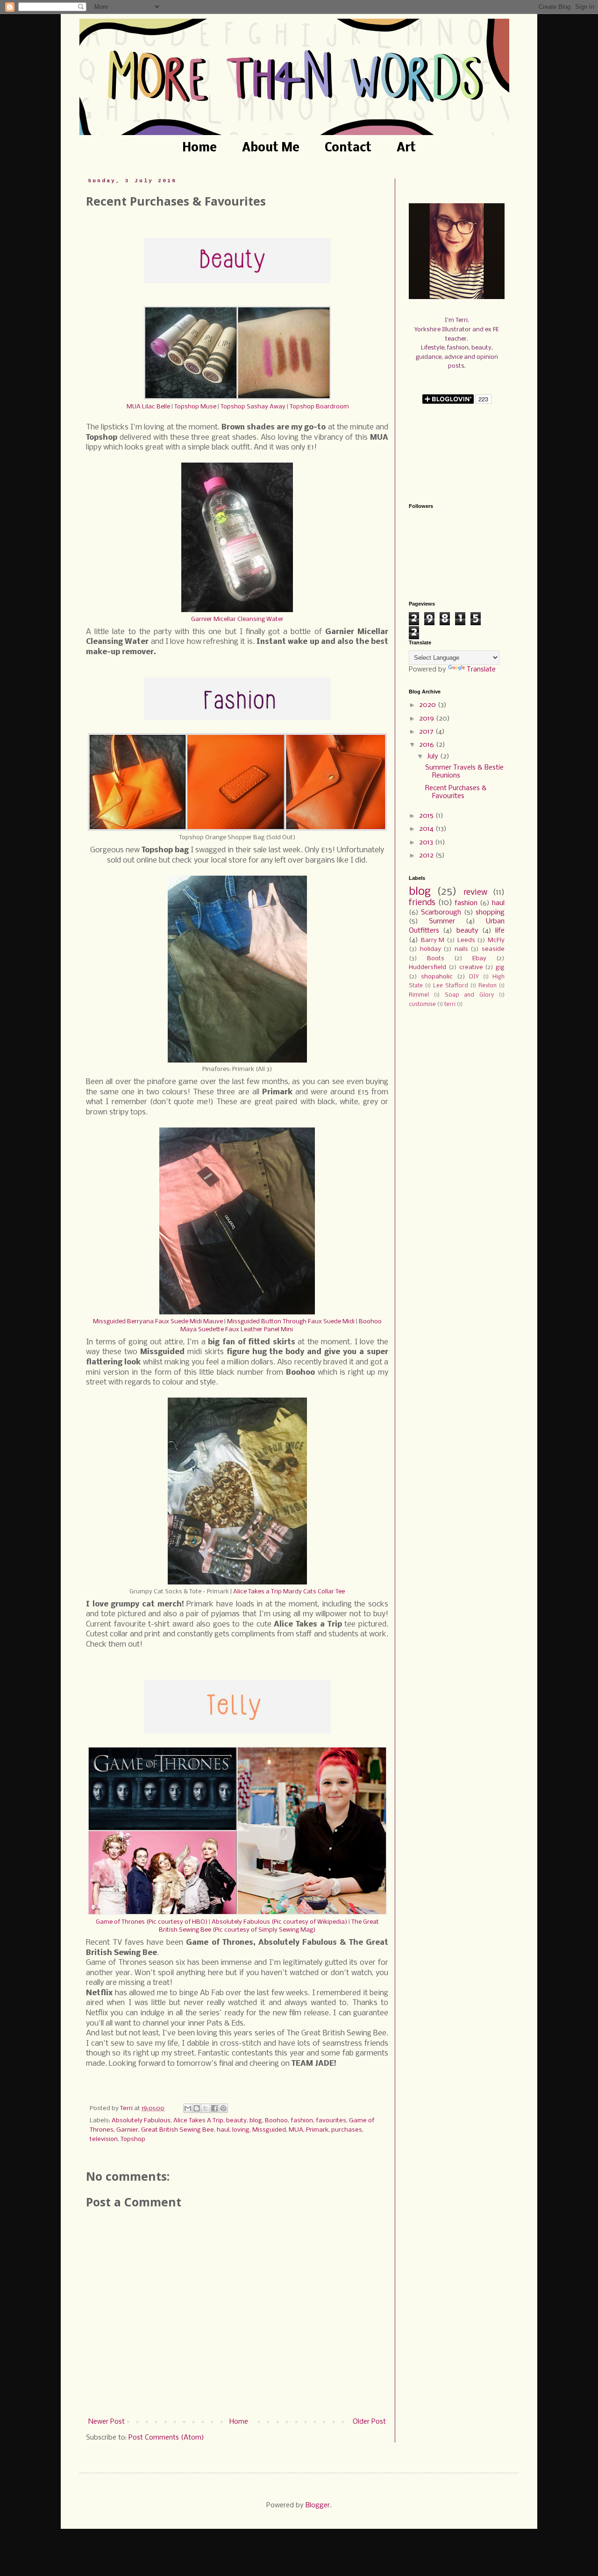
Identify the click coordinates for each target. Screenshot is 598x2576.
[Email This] (188, 2108)
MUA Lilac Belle (148, 407)
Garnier (127, 2130)
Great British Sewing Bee (178, 2130)
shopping (490, 913)
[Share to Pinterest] (223, 2108)
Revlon (488, 986)
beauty (236, 2121)
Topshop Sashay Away (253, 407)
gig (500, 967)
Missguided (269, 2130)
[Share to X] (206, 2108)
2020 (428, 705)
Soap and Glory (470, 995)
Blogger (318, 2505)
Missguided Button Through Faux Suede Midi (291, 1322)
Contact (348, 148)
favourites (331, 2121)
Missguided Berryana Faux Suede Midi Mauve (158, 1322)
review (475, 893)
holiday (431, 949)
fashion (302, 2121)
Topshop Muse (195, 407)
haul (223, 2130)
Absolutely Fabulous (141, 2121)
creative (471, 967)
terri (450, 1005)
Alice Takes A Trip (198, 2121)
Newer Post (107, 2422)
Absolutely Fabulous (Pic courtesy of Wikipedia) (279, 1922)
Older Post (369, 2422)
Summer (442, 921)
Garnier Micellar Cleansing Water (237, 619)
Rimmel (419, 995)
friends (422, 903)
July (434, 756)
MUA (296, 2130)
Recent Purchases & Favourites (456, 792)
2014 (427, 829)
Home (199, 148)
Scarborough (441, 913)
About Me (271, 148)
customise (422, 1005)
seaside (493, 949)
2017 (427, 732)
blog (256, 2121)
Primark (317, 2130)
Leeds (466, 940)
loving (241, 2130)
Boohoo (276, 2121)
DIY (474, 977)
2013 (427, 842)
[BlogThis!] (197, 2108)
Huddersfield (427, 967)
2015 (427, 816)
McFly (496, 940)
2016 (427, 745)
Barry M (433, 940)
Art (406, 148)
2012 (427, 856)
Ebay (479, 959)
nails (461, 949)
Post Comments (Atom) (166, 2438)
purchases (347, 2130)
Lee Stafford (451, 986)
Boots (436, 959)
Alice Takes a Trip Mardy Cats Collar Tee (289, 1592)
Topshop (133, 2139)
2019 (427, 719)
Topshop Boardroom (319, 407)
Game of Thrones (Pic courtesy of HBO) (152, 1922)
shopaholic (437, 977)
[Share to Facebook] (214, 2108)
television (104, 2139)
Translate (481, 670)
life (500, 931)
